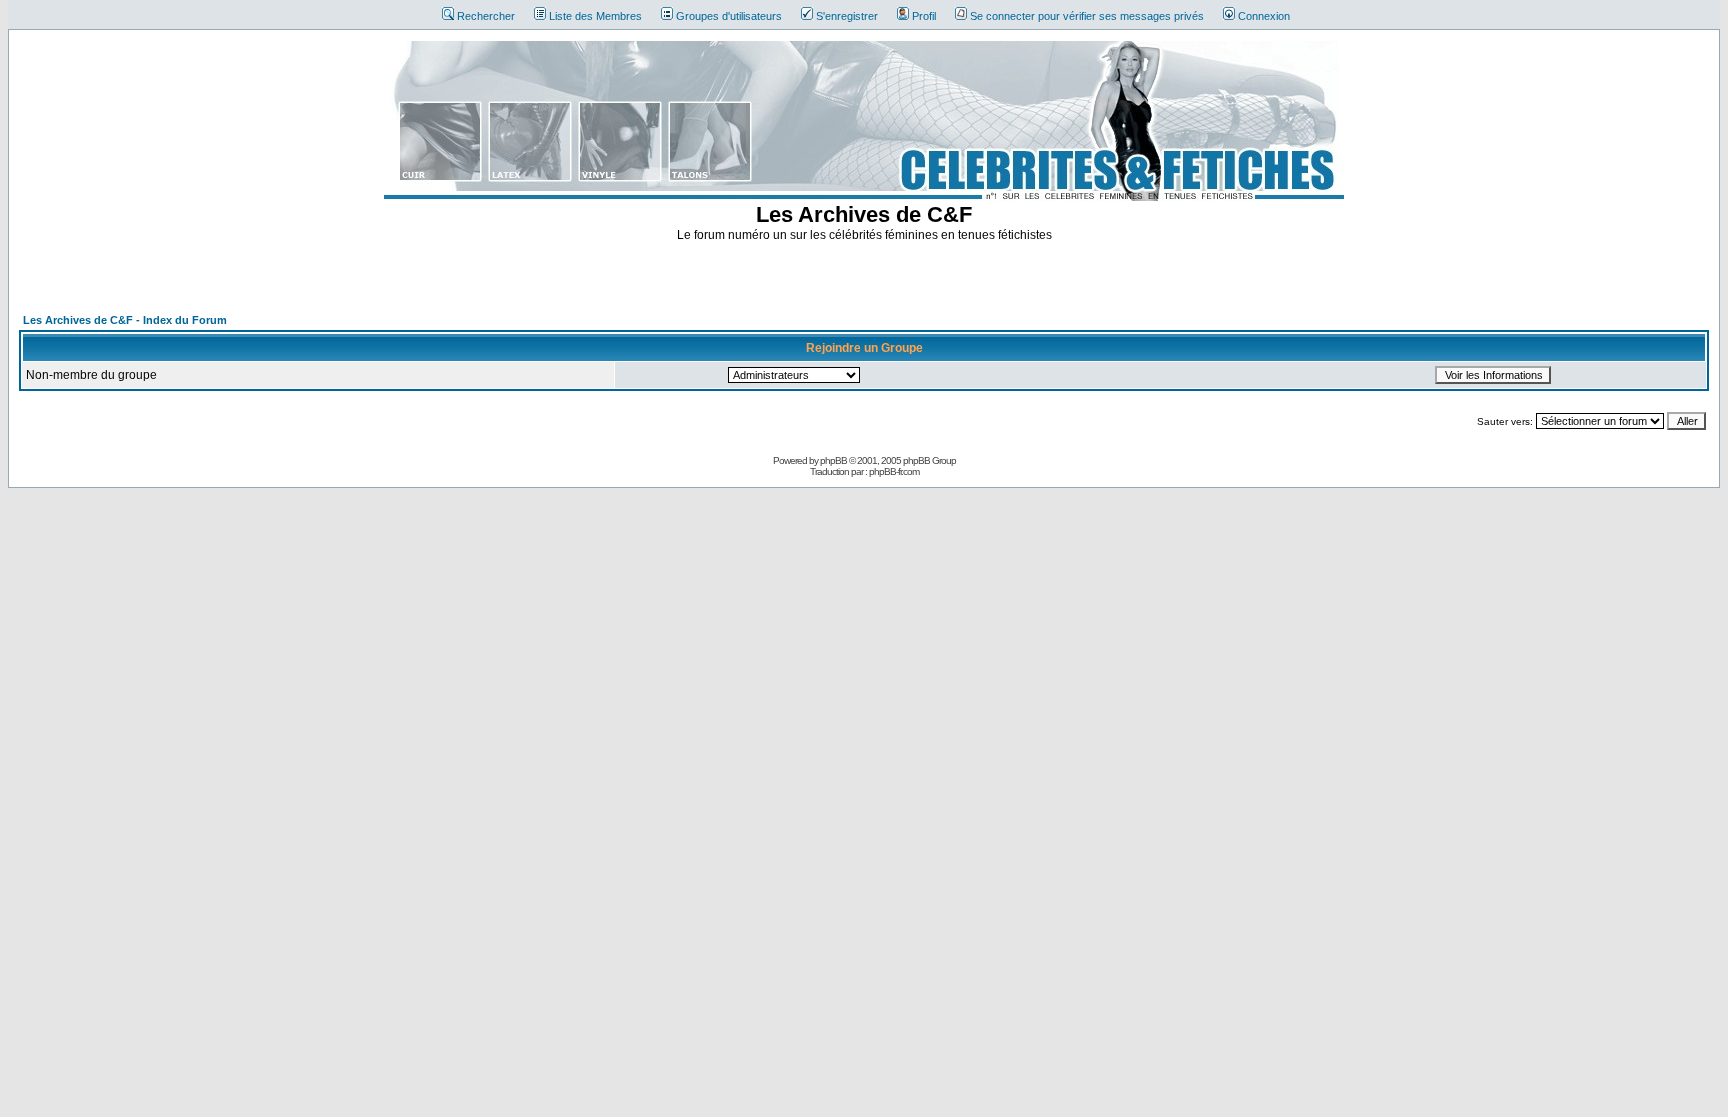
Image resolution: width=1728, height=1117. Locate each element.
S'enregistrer (847, 16)
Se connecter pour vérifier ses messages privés (1087, 16)
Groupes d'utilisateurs (729, 16)
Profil (924, 16)
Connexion (1264, 16)
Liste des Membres (595, 16)
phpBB (833, 460)
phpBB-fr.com (894, 471)
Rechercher (486, 16)
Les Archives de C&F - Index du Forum (125, 320)
